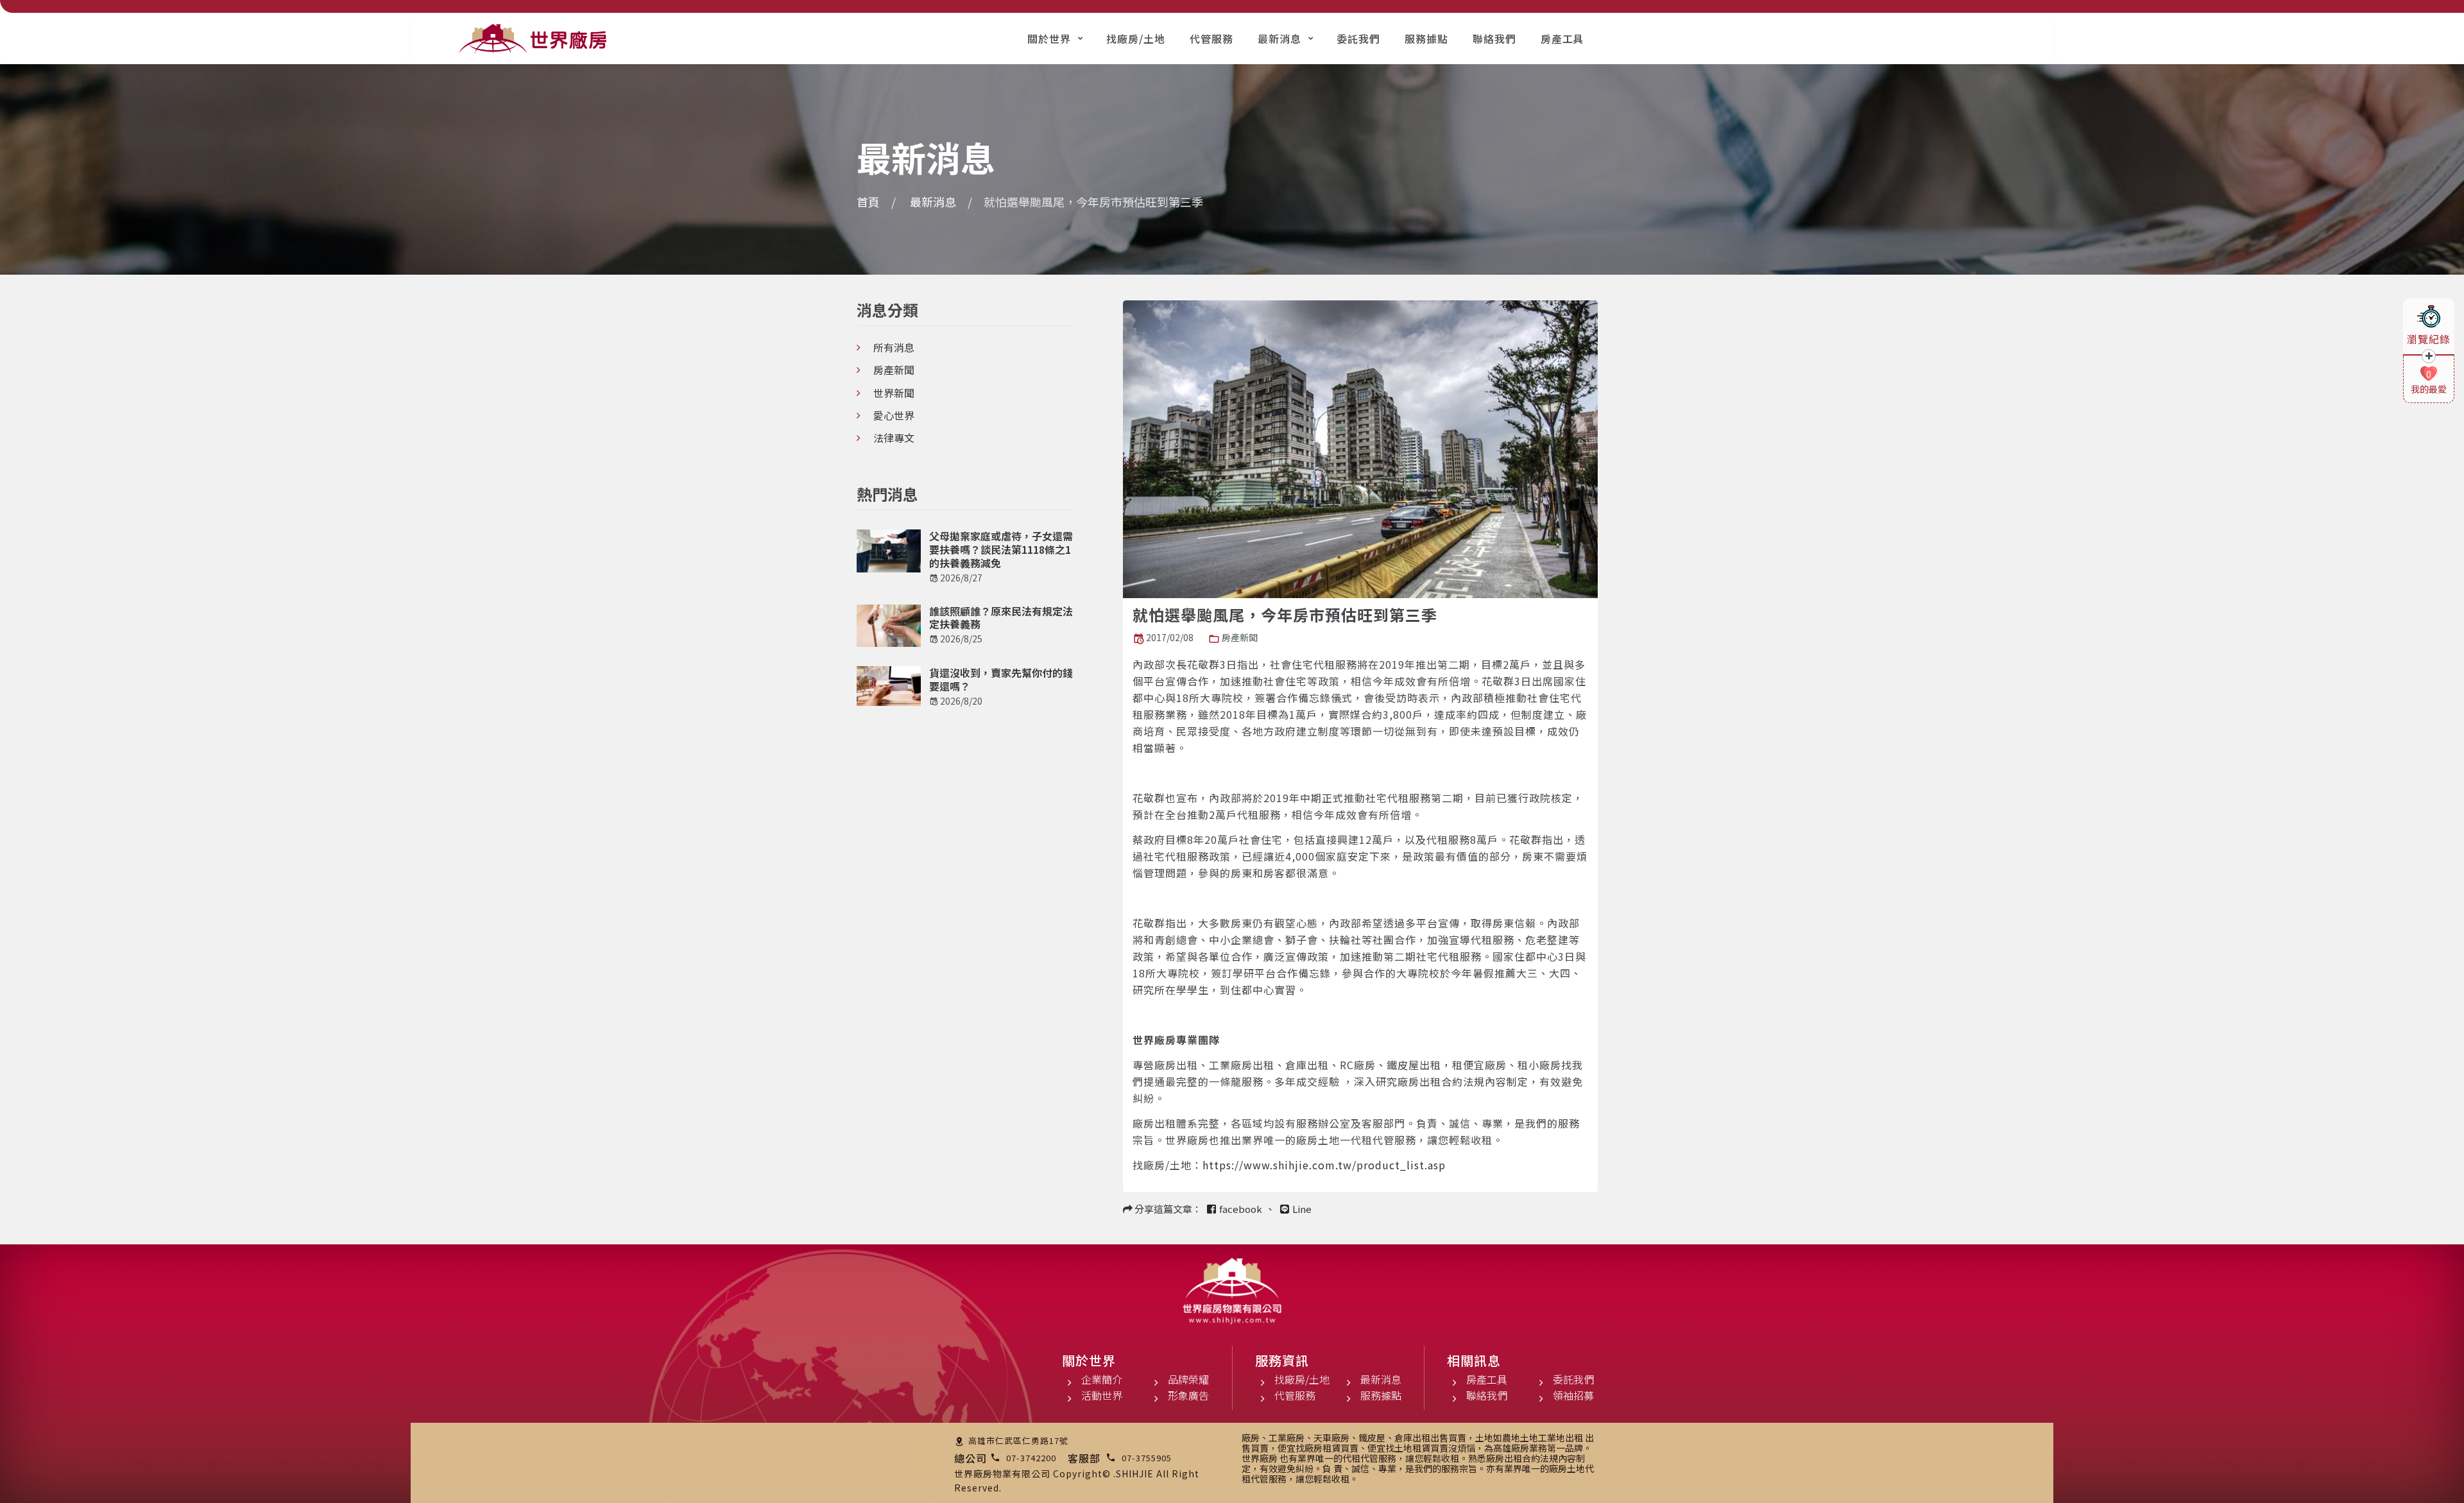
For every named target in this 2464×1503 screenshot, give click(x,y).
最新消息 (1279, 39)
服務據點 (1426, 39)
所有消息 (894, 347)
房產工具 (1562, 39)
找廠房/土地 (1136, 39)
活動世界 (1102, 1395)
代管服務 (1211, 39)
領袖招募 (1573, 1395)
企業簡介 (1102, 1379)
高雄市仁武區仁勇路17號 (1018, 1440)
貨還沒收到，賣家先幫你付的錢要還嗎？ (1001, 680)
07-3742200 (1031, 1458)
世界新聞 (894, 393)
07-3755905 (1147, 1458)
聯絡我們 (1494, 39)
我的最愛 (2429, 389)
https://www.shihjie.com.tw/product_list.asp (1324, 1165)
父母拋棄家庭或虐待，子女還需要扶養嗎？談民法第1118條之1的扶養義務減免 (1001, 549)
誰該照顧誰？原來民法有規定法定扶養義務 (1001, 618)
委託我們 (1358, 39)
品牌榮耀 (1188, 1379)
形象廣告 (1188, 1395)
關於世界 (1049, 39)
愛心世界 (894, 415)
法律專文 (894, 438)
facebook (1241, 1209)
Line (1302, 1209)
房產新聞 (1240, 637)
